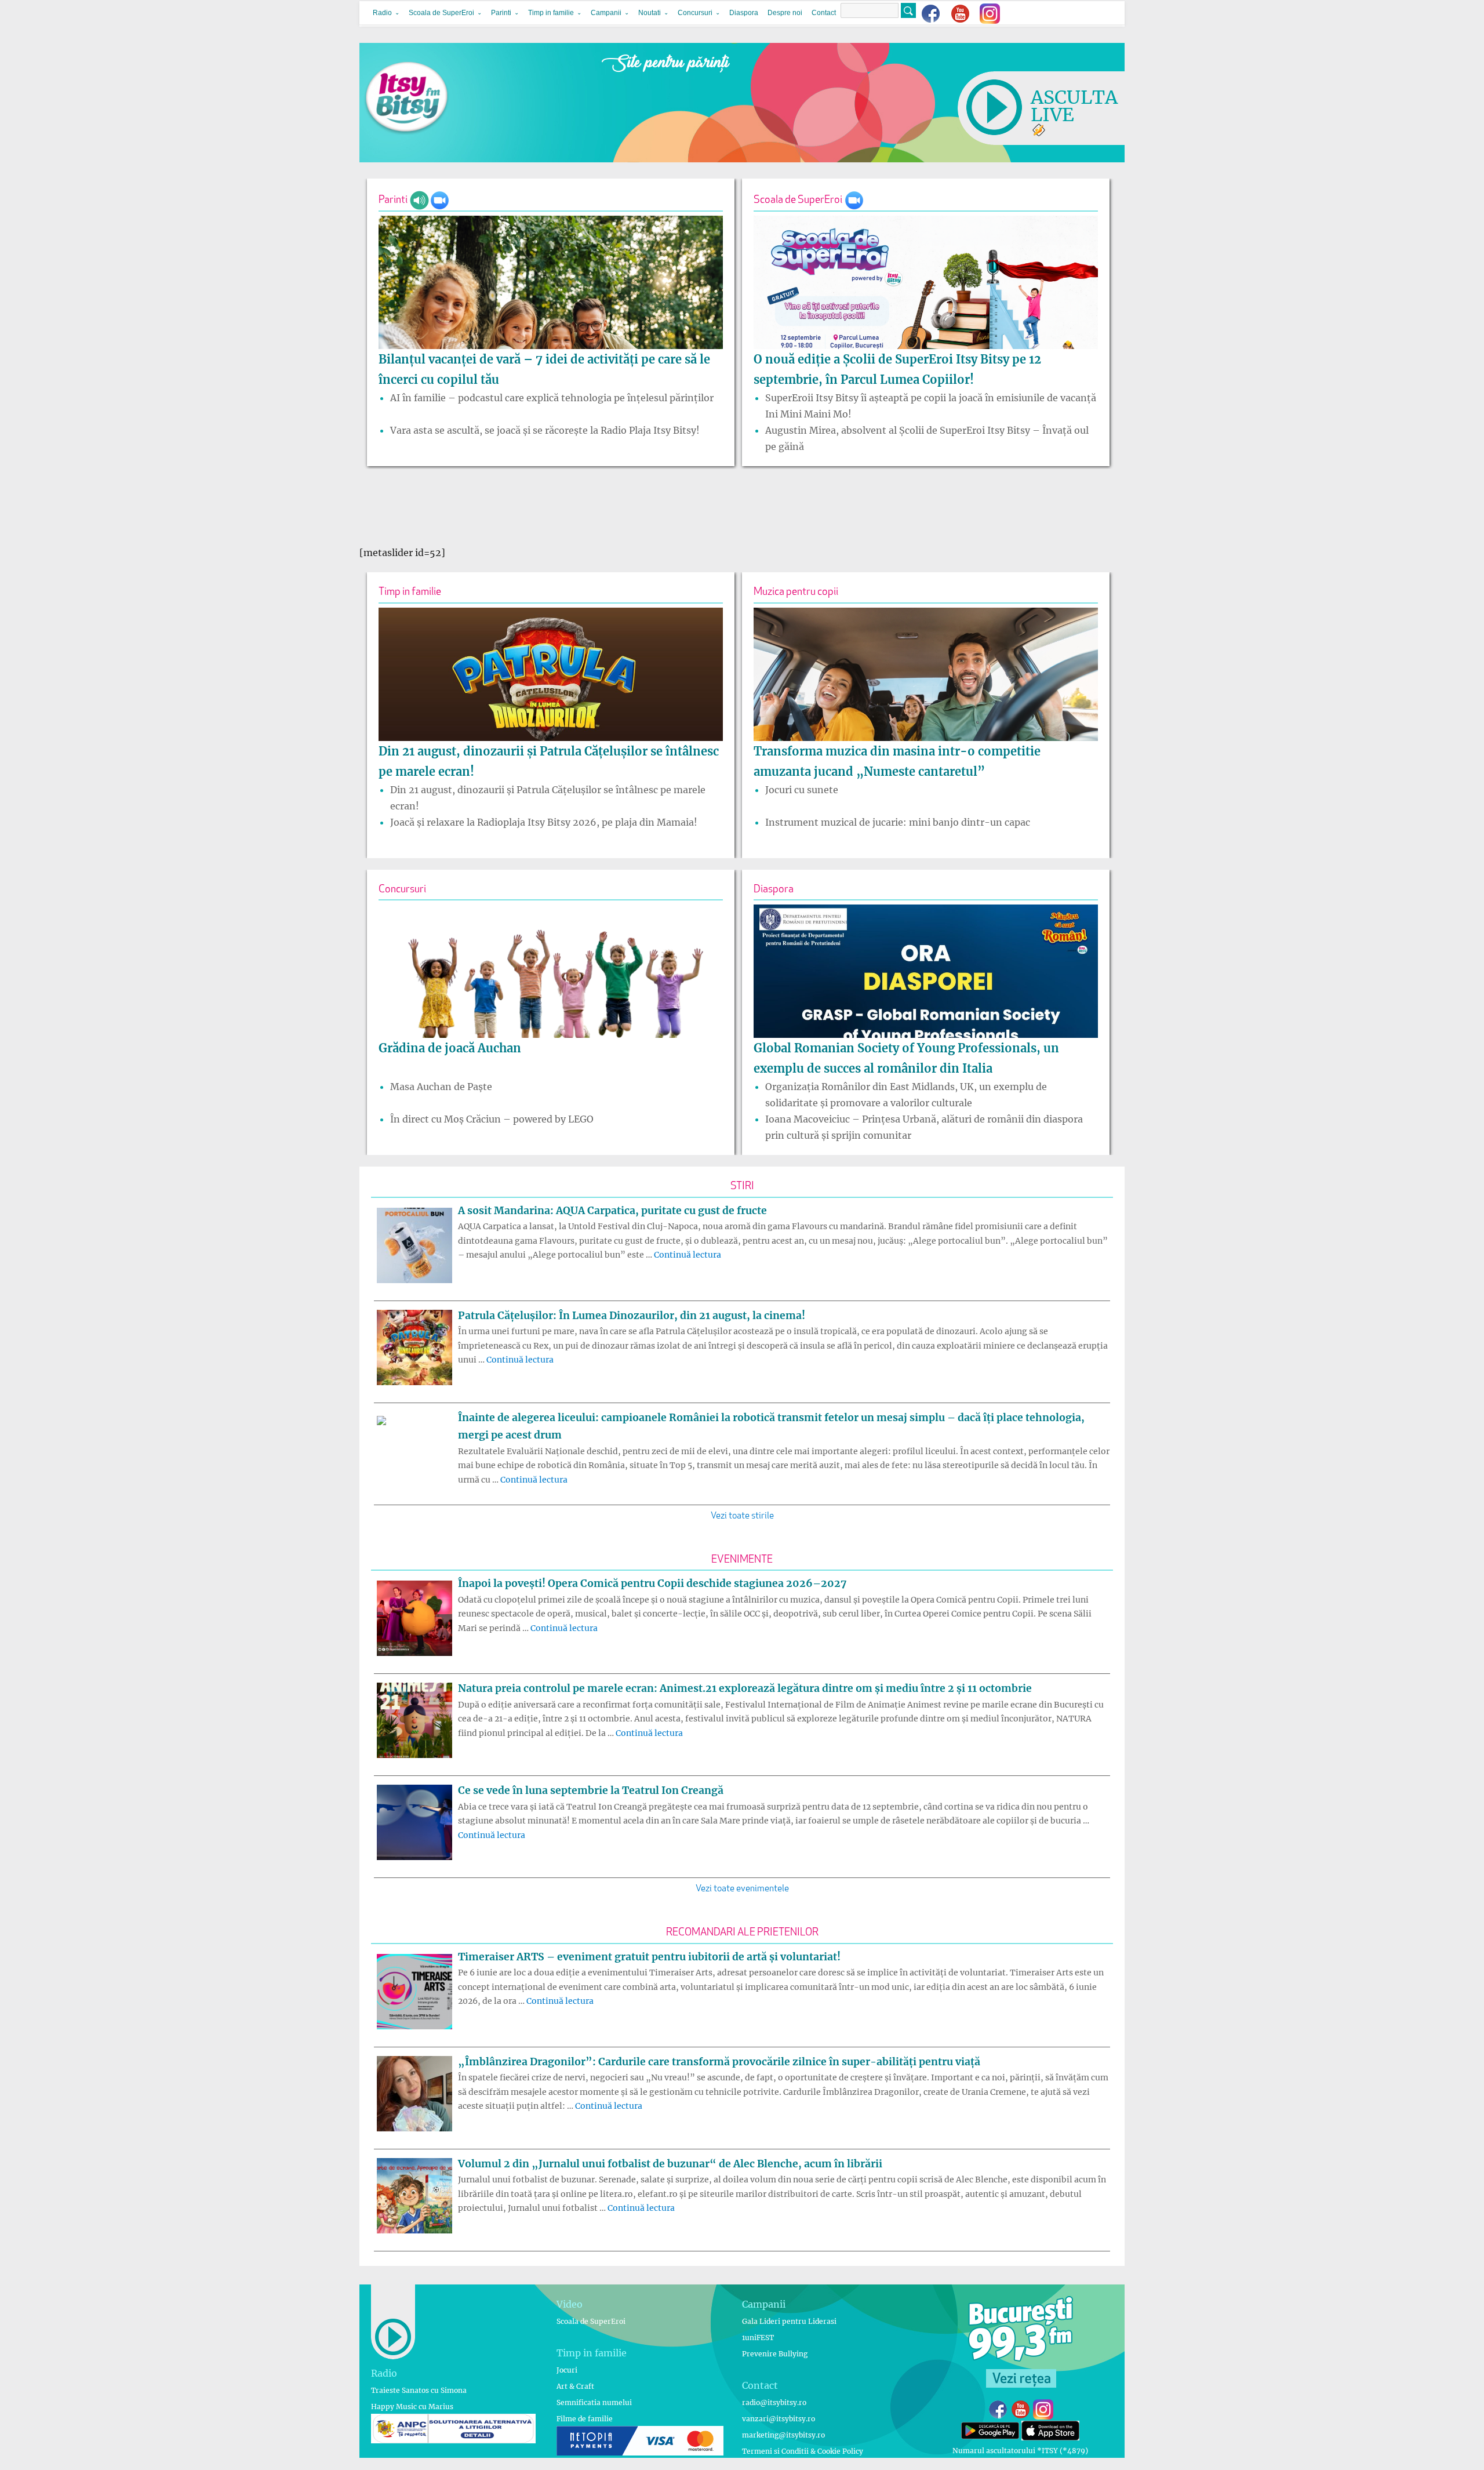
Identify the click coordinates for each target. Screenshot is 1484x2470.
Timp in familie (551, 13)
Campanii (606, 13)
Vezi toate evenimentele (742, 1889)
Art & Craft (575, 2386)
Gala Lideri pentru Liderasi (789, 2321)
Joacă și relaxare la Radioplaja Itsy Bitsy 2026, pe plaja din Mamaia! (544, 822)
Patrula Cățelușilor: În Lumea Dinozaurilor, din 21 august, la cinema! (632, 1316)
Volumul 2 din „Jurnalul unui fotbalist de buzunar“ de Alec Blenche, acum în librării (670, 2164)
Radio (382, 13)
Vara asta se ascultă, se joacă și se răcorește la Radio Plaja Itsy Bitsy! (545, 430)
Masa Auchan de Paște (441, 1087)
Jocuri (567, 2370)
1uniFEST (758, 2338)
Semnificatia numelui (594, 2402)
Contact (824, 13)
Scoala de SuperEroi (441, 13)
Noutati (650, 13)
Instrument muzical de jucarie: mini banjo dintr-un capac (898, 822)
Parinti (501, 13)
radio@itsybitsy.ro (774, 2402)
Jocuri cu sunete (802, 790)
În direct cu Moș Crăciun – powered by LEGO (492, 1119)
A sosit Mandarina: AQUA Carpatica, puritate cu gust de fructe (612, 1211)
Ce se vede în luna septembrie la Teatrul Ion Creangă (591, 1790)
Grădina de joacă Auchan (450, 1048)
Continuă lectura (688, 1255)
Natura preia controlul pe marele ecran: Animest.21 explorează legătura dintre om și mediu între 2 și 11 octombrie (745, 1688)
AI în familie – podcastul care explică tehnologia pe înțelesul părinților (552, 398)
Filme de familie (585, 2419)
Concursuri (695, 13)
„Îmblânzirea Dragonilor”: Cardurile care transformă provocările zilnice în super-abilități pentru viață (719, 2062)
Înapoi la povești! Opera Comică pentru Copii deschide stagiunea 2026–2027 (652, 1583)
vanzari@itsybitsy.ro (779, 2419)
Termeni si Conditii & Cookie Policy (803, 2451)
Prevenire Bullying (775, 2354)
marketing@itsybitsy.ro (783, 2435)
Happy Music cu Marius (412, 2407)
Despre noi (785, 13)
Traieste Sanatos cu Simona (419, 2390)
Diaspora (744, 13)
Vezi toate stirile (742, 1516)
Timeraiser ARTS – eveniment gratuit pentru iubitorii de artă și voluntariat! (649, 1957)
